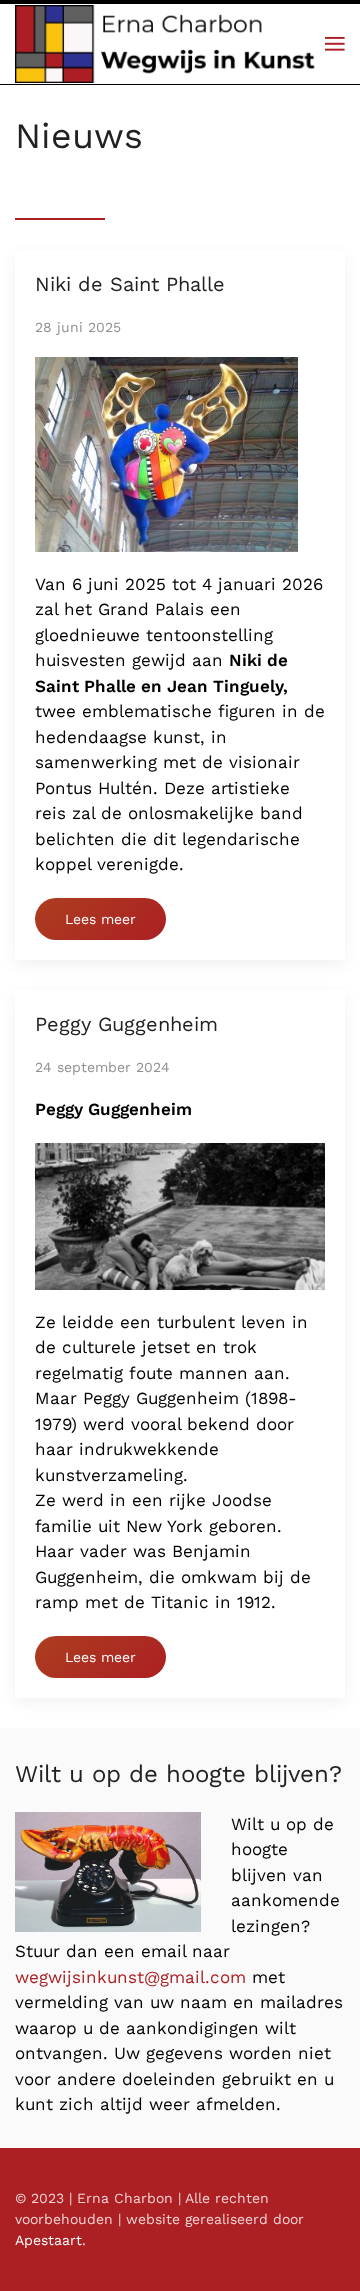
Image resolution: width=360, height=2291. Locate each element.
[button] (335, 44)
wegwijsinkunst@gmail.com (130, 1977)
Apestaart (48, 2240)
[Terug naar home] (170, 44)
